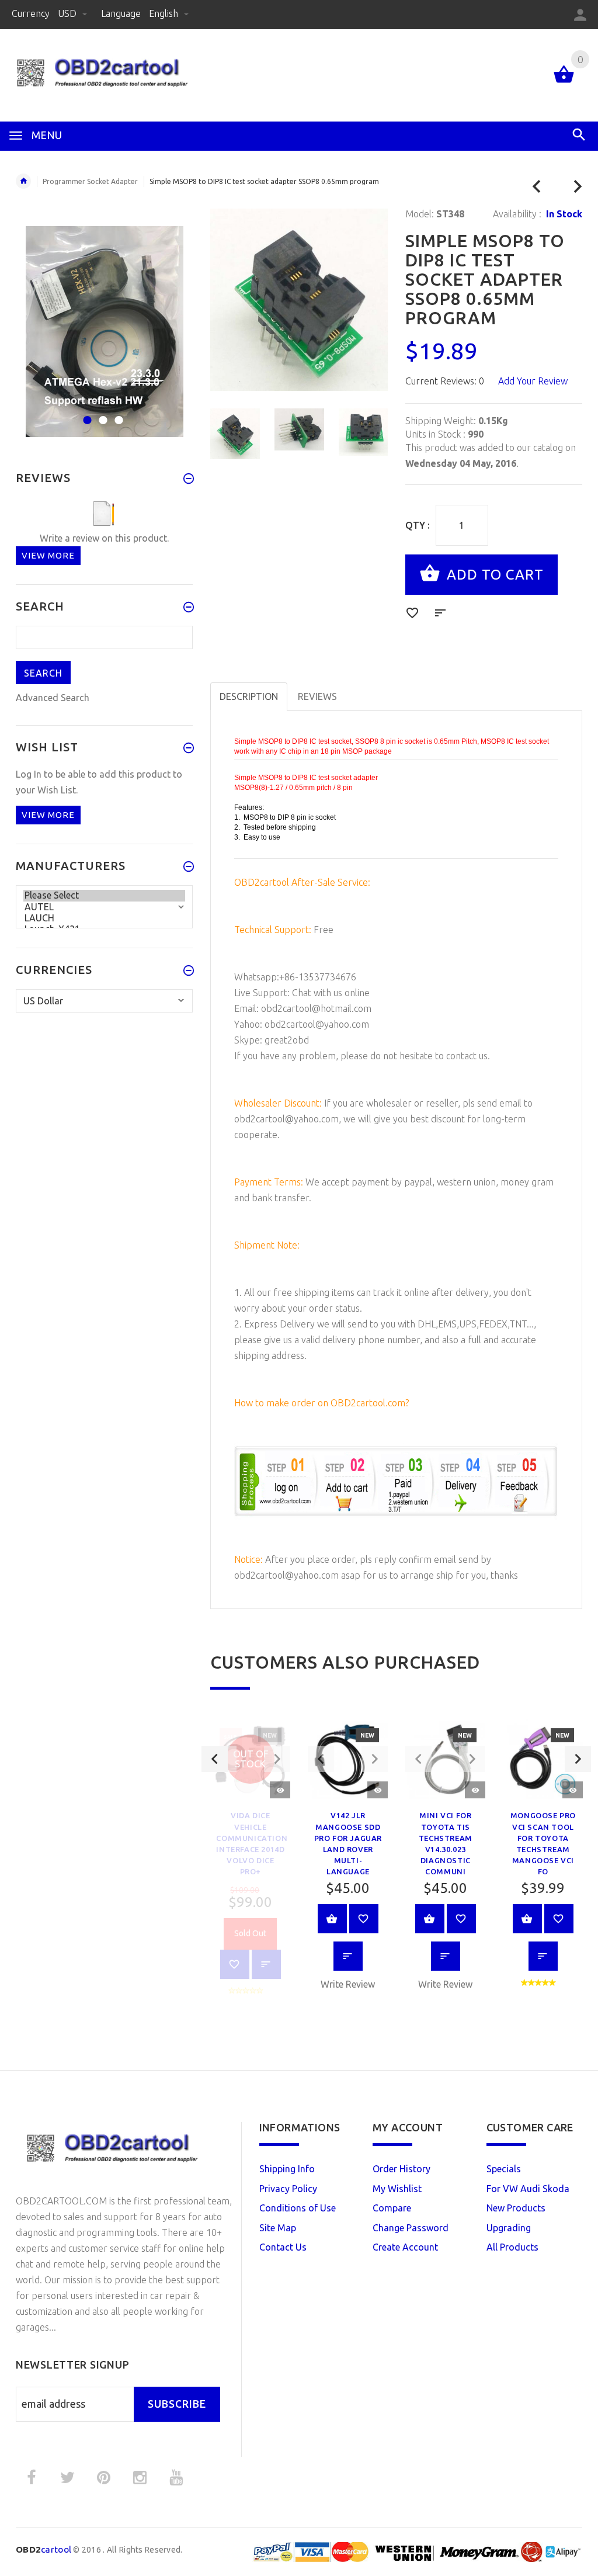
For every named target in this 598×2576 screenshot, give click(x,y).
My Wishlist (397, 2189)
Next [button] (578, 1759)
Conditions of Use (298, 2208)
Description (249, 696)
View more (48, 555)
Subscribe (177, 2404)
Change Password (411, 2228)
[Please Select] (104, 895)
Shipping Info (287, 2169)
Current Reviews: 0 (445, 381)
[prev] (537, 187)
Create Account (405, 2247)
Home (23, 181)
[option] (235, 434)
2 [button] (101, 413)
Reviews (317, 696)
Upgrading (509, 2228)
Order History (401, 2169)
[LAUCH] (104, 918)
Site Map (278, 2228)
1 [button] (86, 413)
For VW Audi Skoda (528, 2189)
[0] (564, 82)
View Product (332, 1919)
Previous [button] (215, 1759)
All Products (512, 2247)
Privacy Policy (288, 2189)
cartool (44, 2549)
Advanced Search (53, 698)
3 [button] (117, 413)
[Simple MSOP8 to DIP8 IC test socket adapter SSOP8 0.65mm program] (235, 434)
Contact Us (283, 2247)
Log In (29, 774)
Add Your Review (533, 381)
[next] (578, 187)
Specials (504, 2169)
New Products (516, 2208)
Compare (392, 2208)
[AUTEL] (104, 907)
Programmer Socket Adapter (90, 181)
